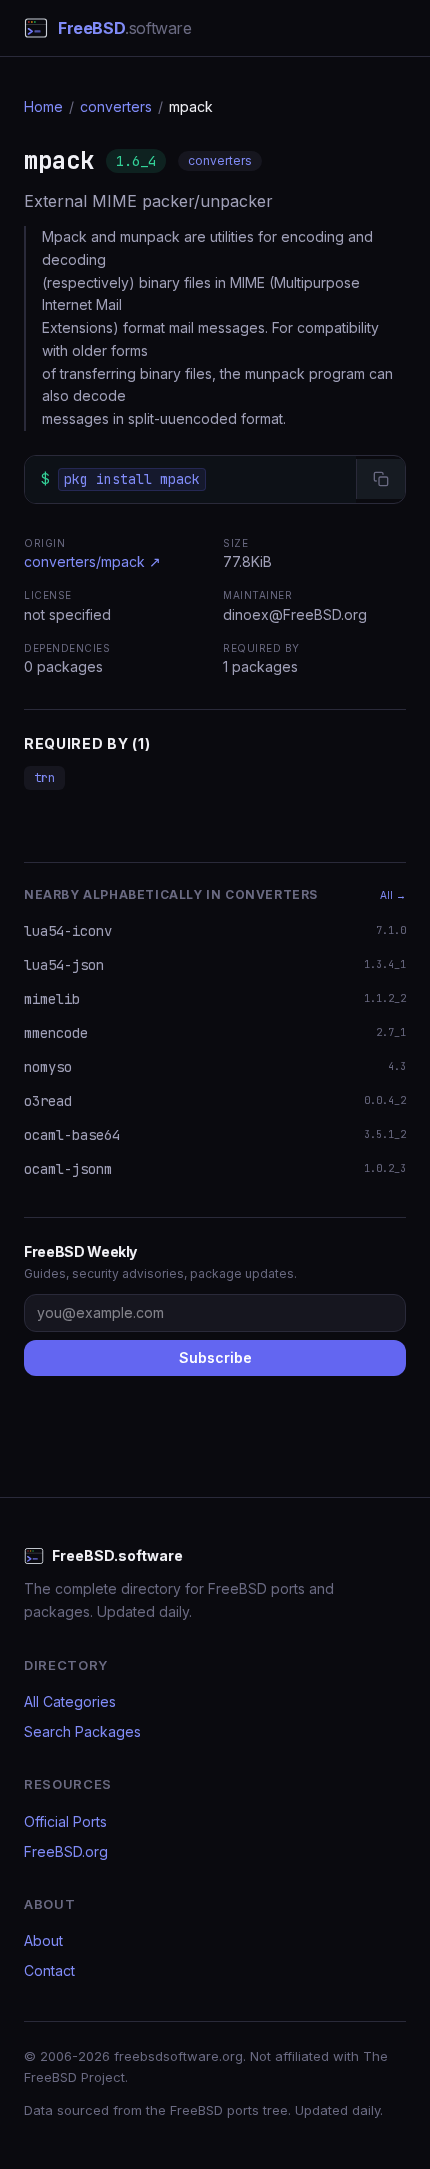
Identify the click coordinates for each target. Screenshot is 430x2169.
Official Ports (65, 1821)
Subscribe (215, 1357)
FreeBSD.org (66, 1851)
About (43, 1940)
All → (393, 895)
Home (43, 106)
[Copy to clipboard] (380, 479)
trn (44, 778)
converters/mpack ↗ (92, 561)
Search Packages (82, 1731)
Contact (49, 1970)
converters (116, 106)
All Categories (70, 1701)
